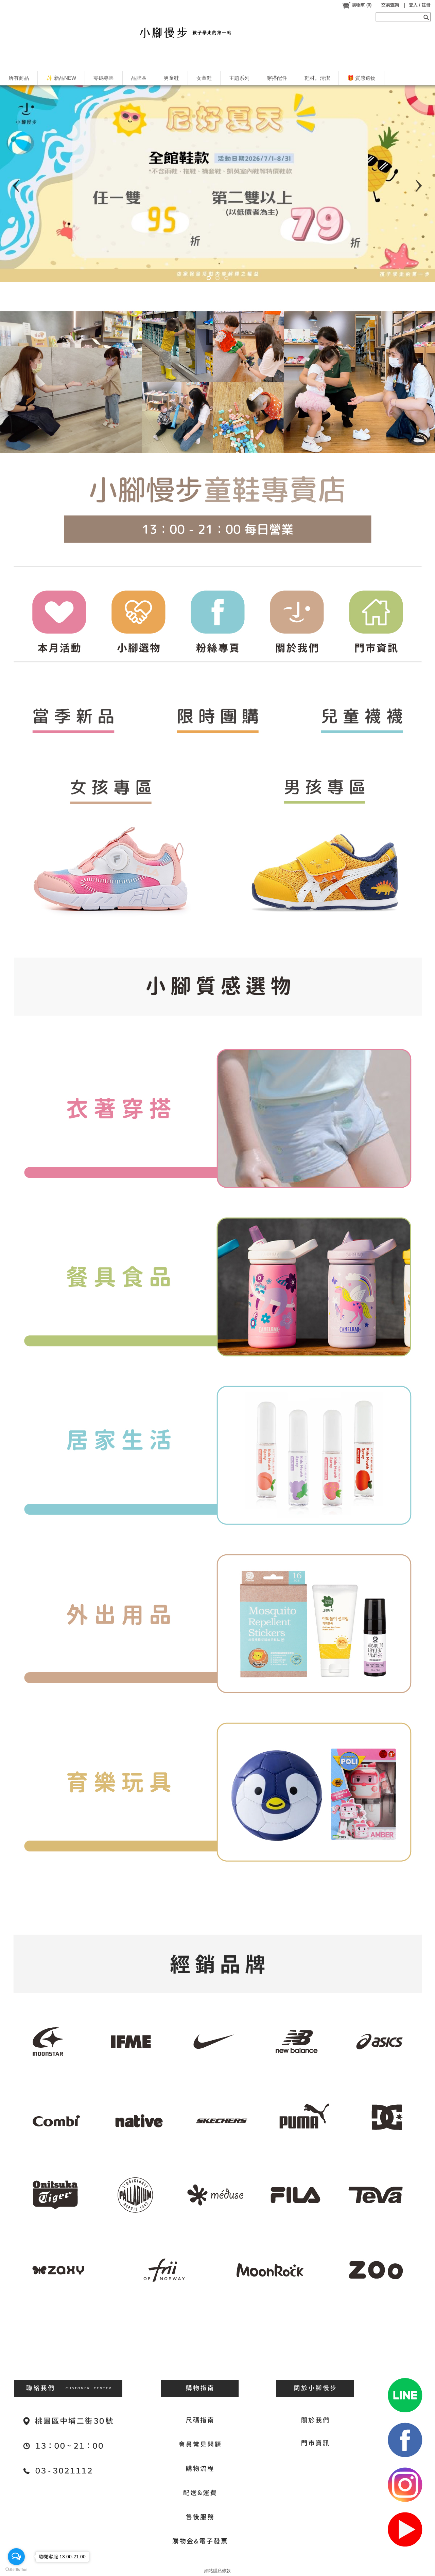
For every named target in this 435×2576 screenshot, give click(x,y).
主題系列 (239, 78)
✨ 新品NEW (61, 78)
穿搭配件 (277, 78)
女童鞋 (204, 78)
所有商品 (19, 78)
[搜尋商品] (427, 17)
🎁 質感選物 (361, 78)
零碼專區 (104, 78)
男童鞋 (171, 78)
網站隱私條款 (217, 2571)
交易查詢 (390, 5)
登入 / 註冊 (420, 5)
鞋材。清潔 (317, 78)
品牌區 (139, 78)
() (362, 5)
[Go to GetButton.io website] (16, 2569)
